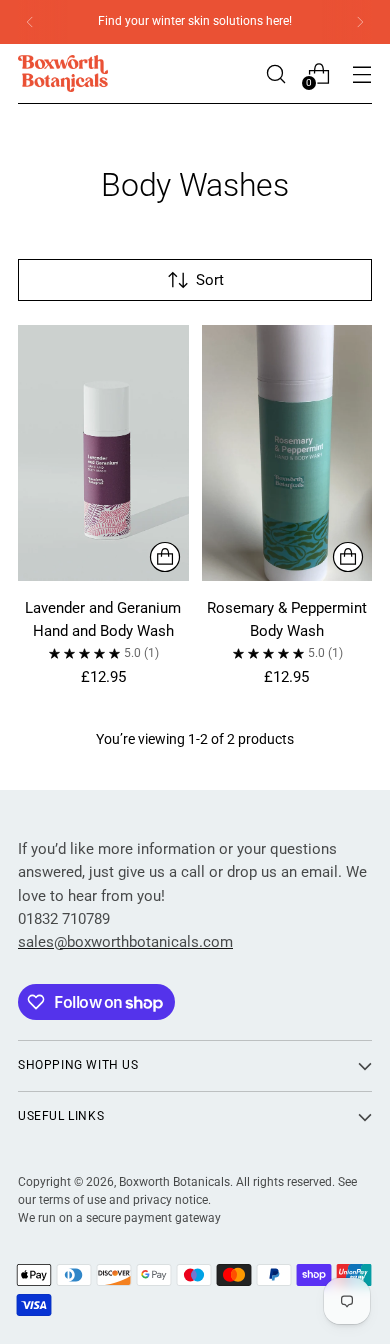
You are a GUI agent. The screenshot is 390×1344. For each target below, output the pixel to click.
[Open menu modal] (361, 73)
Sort (210, 280)
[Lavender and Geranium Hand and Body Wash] (103, 453)
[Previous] (30, 22)
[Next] (360, 22)
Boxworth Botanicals (174, 1182)
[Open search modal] (275, 73)
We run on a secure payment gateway (119, 1218)
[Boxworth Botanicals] (63, 73)
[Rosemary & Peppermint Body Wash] (287, 453)
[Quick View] (165, 557)
